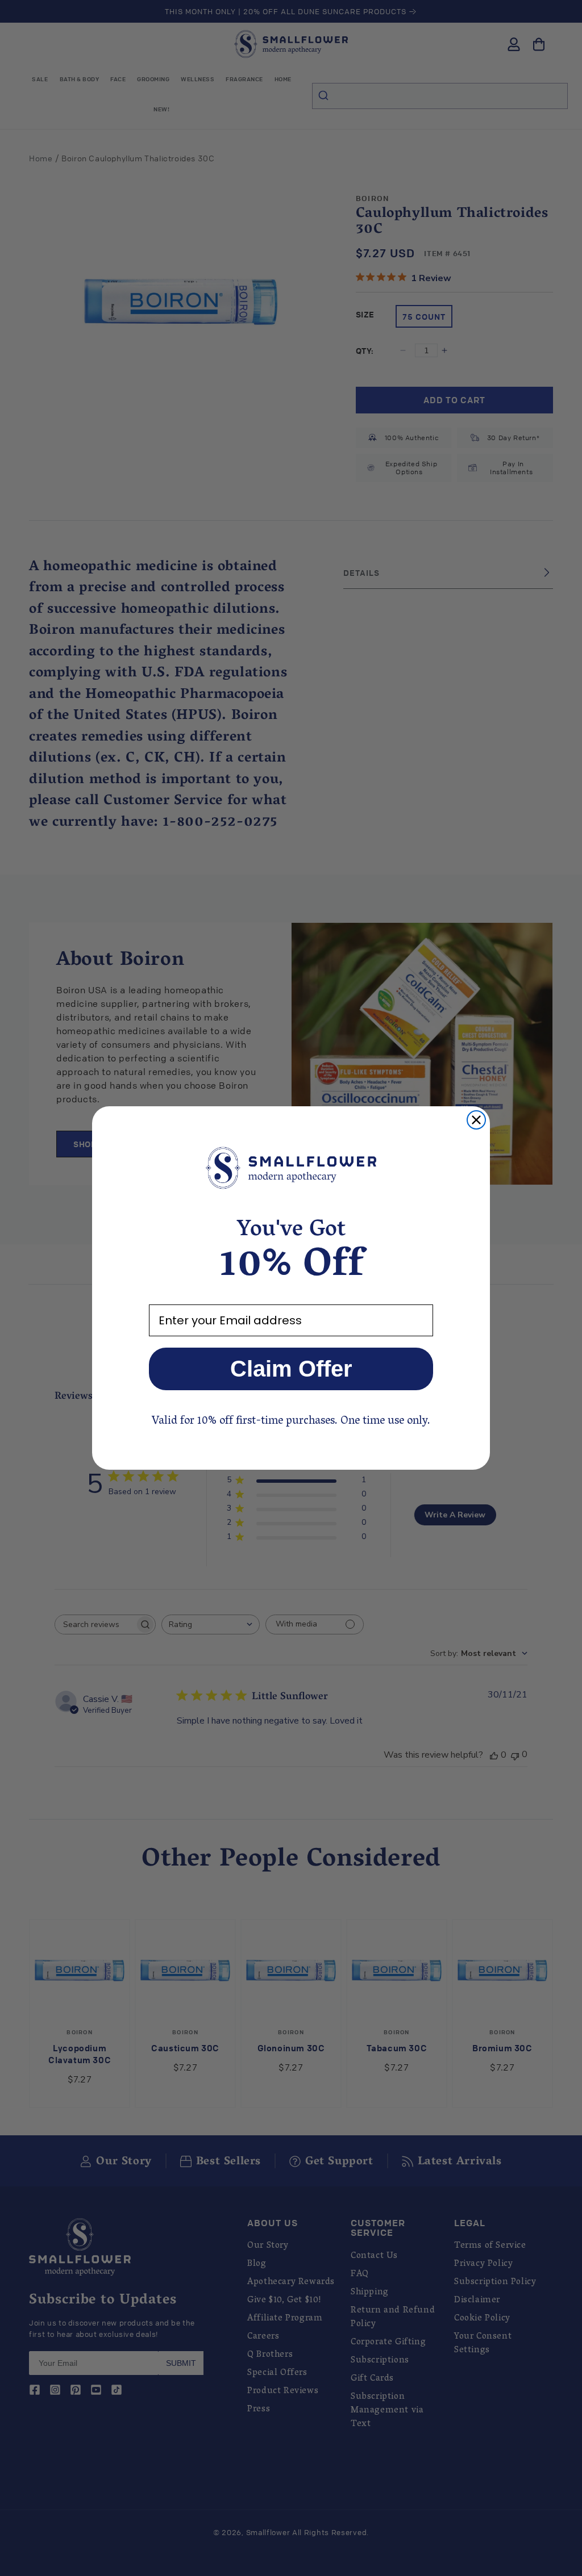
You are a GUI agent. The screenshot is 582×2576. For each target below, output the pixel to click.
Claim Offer (291, 1369)
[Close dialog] (476, 1120)
